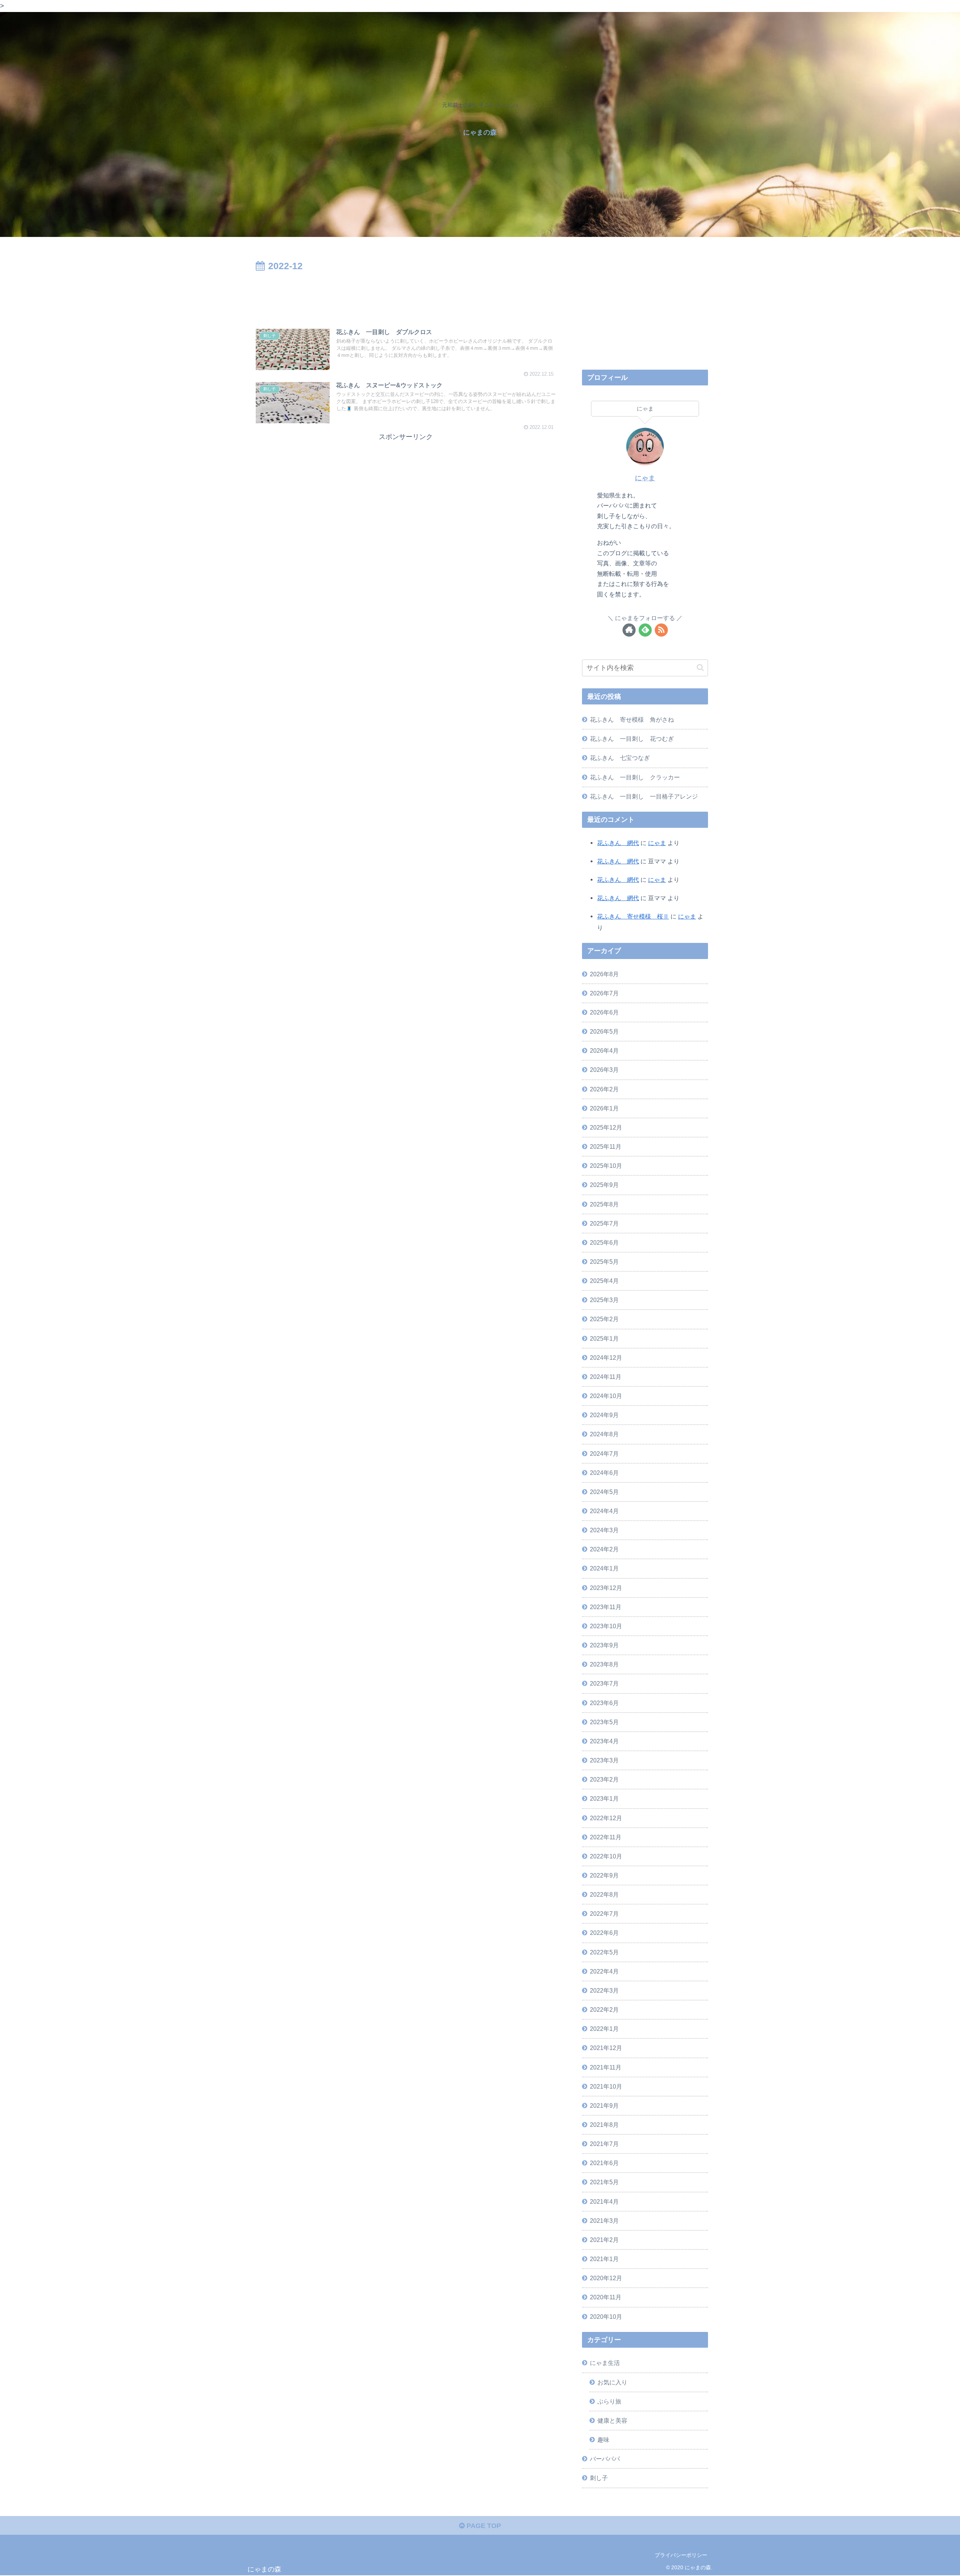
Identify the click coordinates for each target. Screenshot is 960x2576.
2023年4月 (604, 1741)
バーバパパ (605, 2459)
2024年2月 (604, 1549)
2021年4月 (604, 2201)
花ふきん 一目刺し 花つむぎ (632, 739)
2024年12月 (606, 1358)
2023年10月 (606, 1626)
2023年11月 (606, 1607)
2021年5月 (604, 2182)
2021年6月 (604, 2163)
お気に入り (612, 2382)
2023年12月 (606, 1588)
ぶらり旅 (609, 2401)
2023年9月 (604, 1645)
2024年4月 (604, 1511)
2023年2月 (604, 1779)
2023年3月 (604, 1760)
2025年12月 (606, 1127)
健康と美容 (612, 2420)
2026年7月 (604, 993)
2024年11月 (606, 1377)
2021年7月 (604, 2144)
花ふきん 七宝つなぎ (620, 758)
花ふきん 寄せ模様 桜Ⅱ (633, 916)
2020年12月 (606, 2278)
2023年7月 (604, 1683)
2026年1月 (604, 1108)
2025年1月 (604, 1338)
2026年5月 (604, 1031)
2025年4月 (604, 1281)
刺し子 (599, 2478)
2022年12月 (606, 1818)
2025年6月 (604, 1242)
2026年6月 (604, 1012)
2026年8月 (604, 974)
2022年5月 (604, 1952)
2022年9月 (604, 1875)
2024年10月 (606, 1396)
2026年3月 (604, 1070)
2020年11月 (606, 2297)
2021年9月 (604, 2105)
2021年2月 (604, 2240)
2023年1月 (604, 1798)
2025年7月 (604, 1223)
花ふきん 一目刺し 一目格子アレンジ (644, 796)
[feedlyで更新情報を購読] (645, 630)
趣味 (603, 2440)
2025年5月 (604, 1262)
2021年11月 (606, 2067)
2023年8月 (604, 1664)
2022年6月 (604, 1933)
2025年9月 (604, 1185)
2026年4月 (604, 1050)
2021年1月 (604, 2259)
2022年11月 (606, 1837)
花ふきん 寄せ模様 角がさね (632, 719)
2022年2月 (604, 2010)
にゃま (645, 478)
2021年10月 (606, 2086)
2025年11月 (606, 1146)
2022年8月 (604, 1894)
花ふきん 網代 (618, 843)
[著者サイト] (629, 630)
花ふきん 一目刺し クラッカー (635, 777)
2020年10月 (606, 2317)
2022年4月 (604, 1971)
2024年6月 (604, 1473)
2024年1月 (604, 1568)
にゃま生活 (605, 2363)
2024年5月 (604, 1492)
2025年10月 (606, 1166)
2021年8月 (604, 2125)
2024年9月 (604, 1415)
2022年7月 (604, 1914)
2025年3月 (604, 1300)
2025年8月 (604, 1204)
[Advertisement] (406, 295)
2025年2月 (604, 1319)
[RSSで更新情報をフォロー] (661, 630)
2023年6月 (604, 1703)
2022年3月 (604, 1990)
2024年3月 (604, 1530)
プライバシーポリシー (681, 2555)
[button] (700, 668)
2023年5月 (604, 1722)
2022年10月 (606, 1856)
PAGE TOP (483, 2526)
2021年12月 (606, 2048)
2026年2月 (604, 1089)
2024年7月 (604, 1454)
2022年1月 (604, 2029)
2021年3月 (604, 2221)
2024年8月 (604, 1434)
